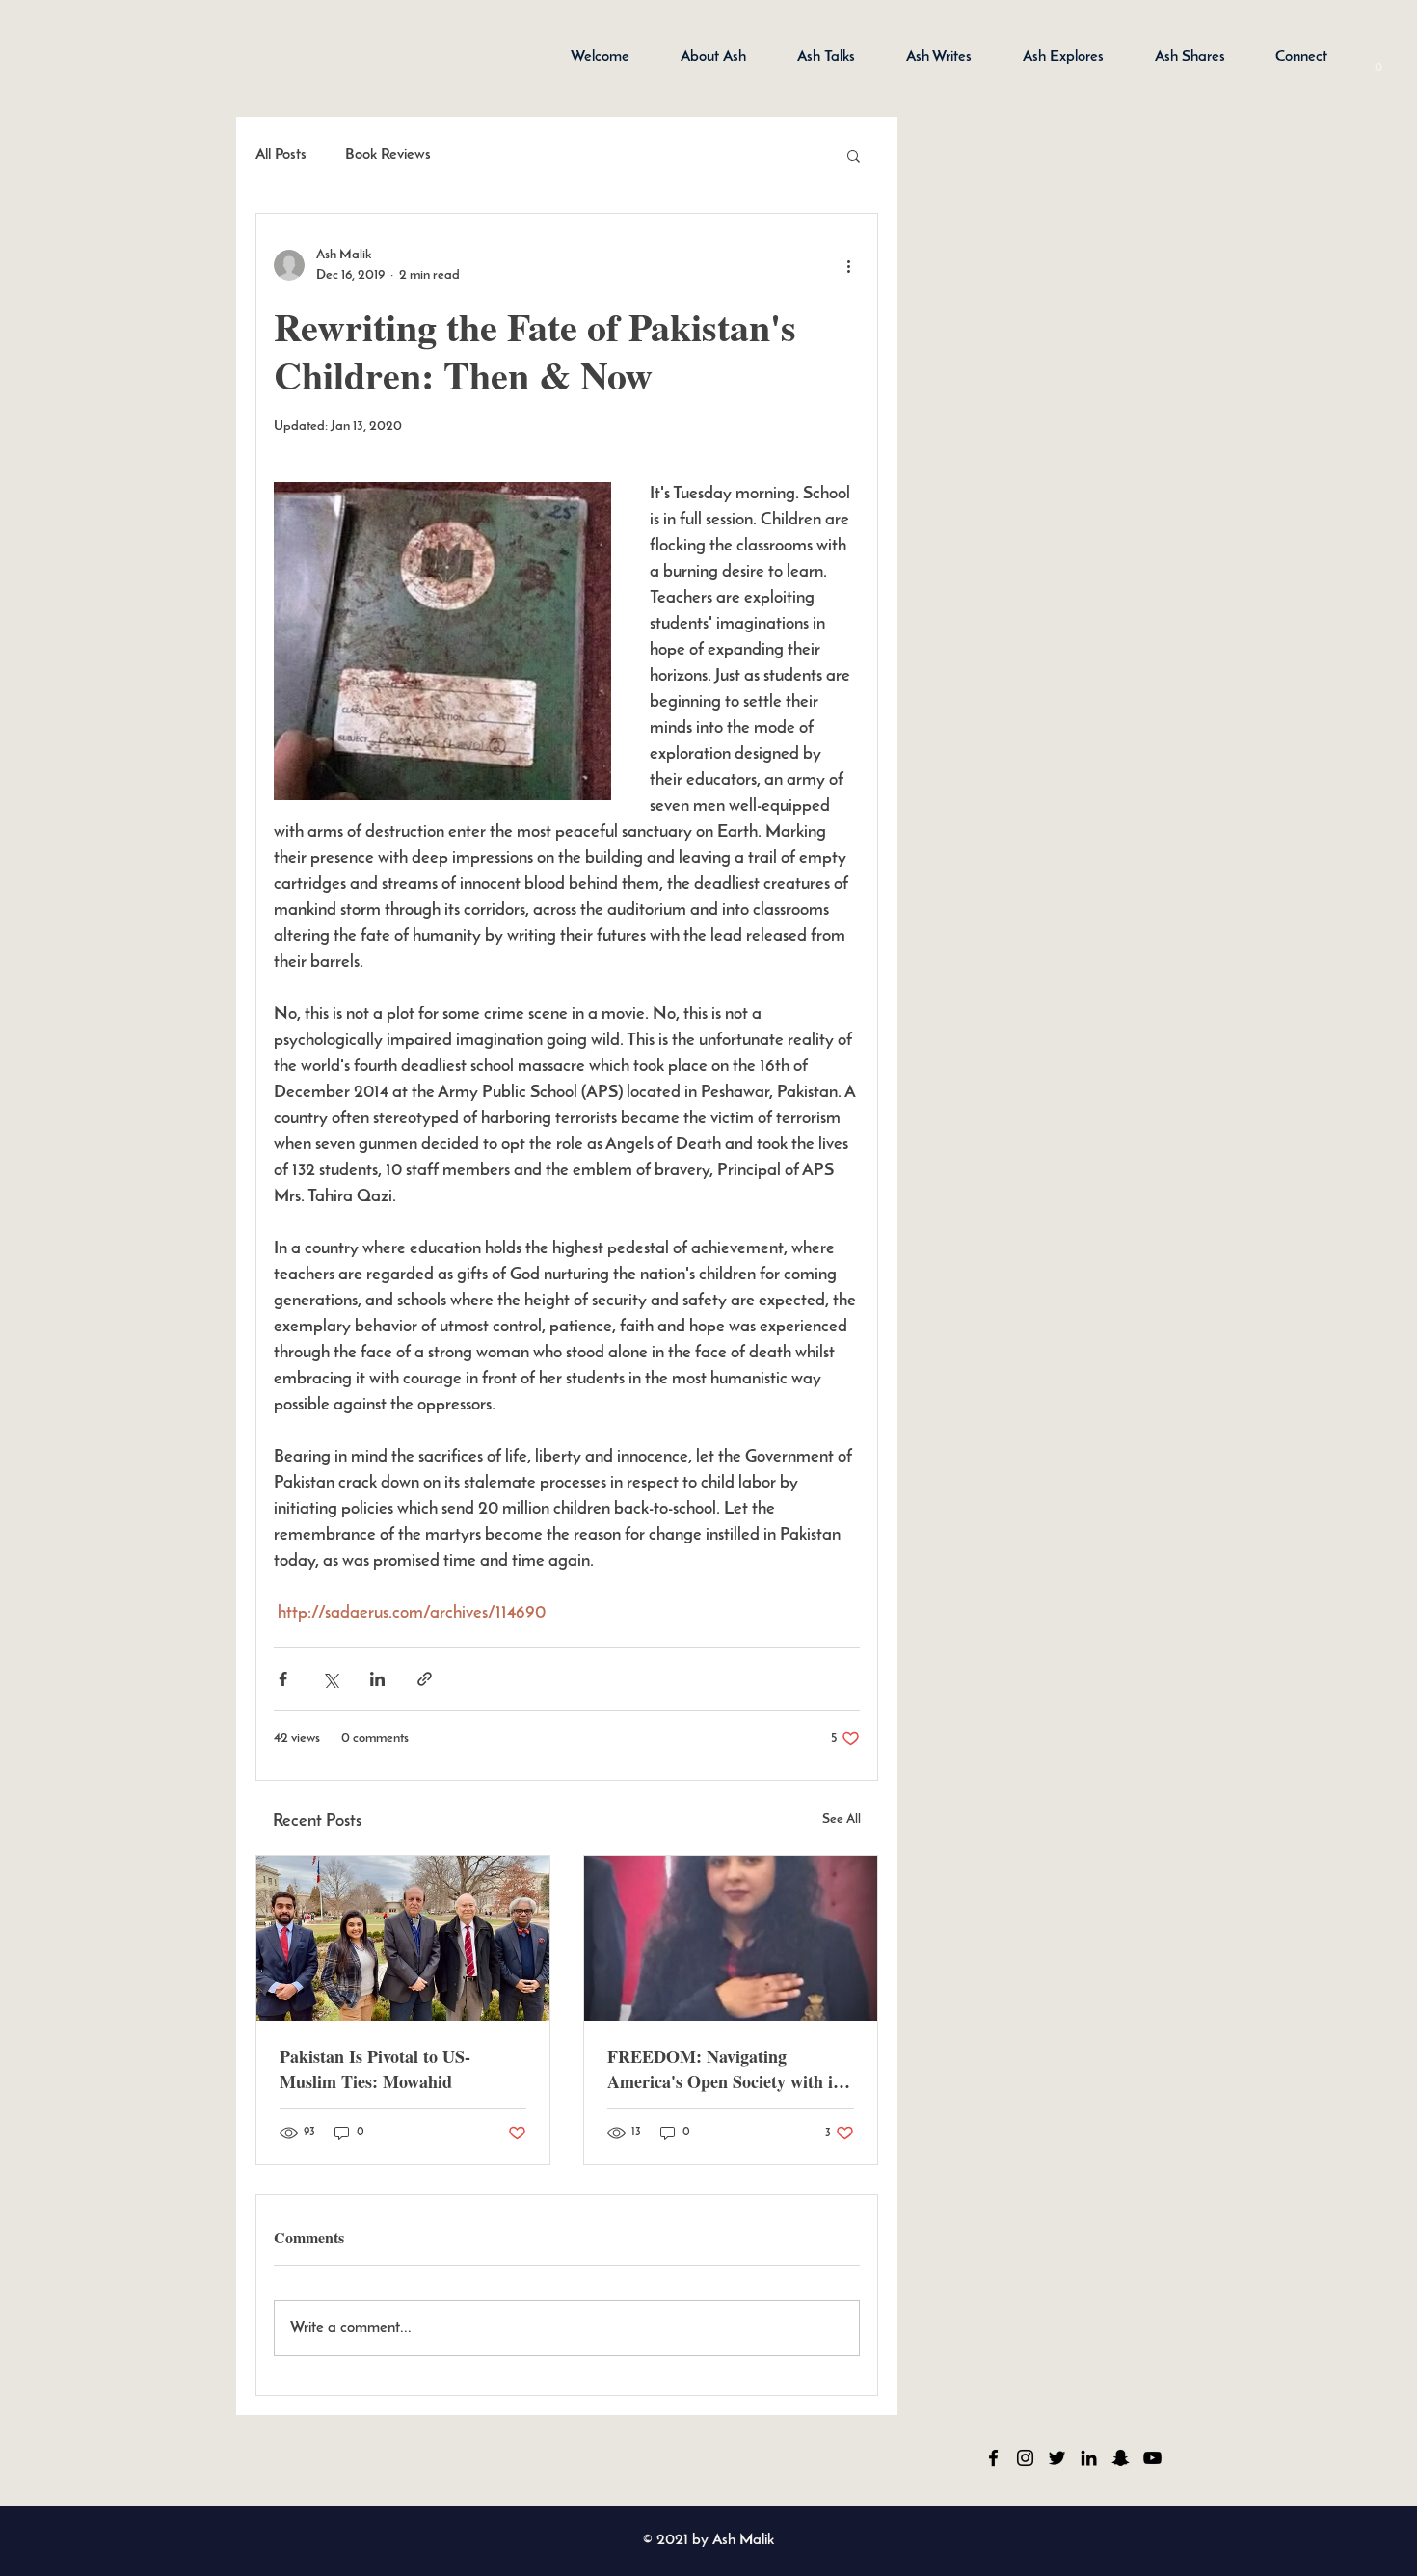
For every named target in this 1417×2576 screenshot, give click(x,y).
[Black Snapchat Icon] (1121, 2458)
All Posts (281, 155)
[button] (1378, 61)
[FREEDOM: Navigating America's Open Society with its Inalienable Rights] (731, 1938)
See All (842, 1820)
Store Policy (294, 2457)
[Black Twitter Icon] (1057, 2458)
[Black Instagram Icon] (1025, 2458)
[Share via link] (425, 1679)
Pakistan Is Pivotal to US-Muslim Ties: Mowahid (375, 2069)
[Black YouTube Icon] (1152, 2458)
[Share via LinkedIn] (377, 1679)
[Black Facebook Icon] (993, 2458)
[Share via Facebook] (283, 1679)
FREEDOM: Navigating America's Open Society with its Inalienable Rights (726, 2069)
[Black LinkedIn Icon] (1089, 2458)
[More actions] (848, 265)
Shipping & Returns (408, 2457)
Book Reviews (388, 155)
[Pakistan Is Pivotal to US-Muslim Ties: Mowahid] (403, 1938)
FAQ (505, 2457)
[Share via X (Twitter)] (330, 1679)
